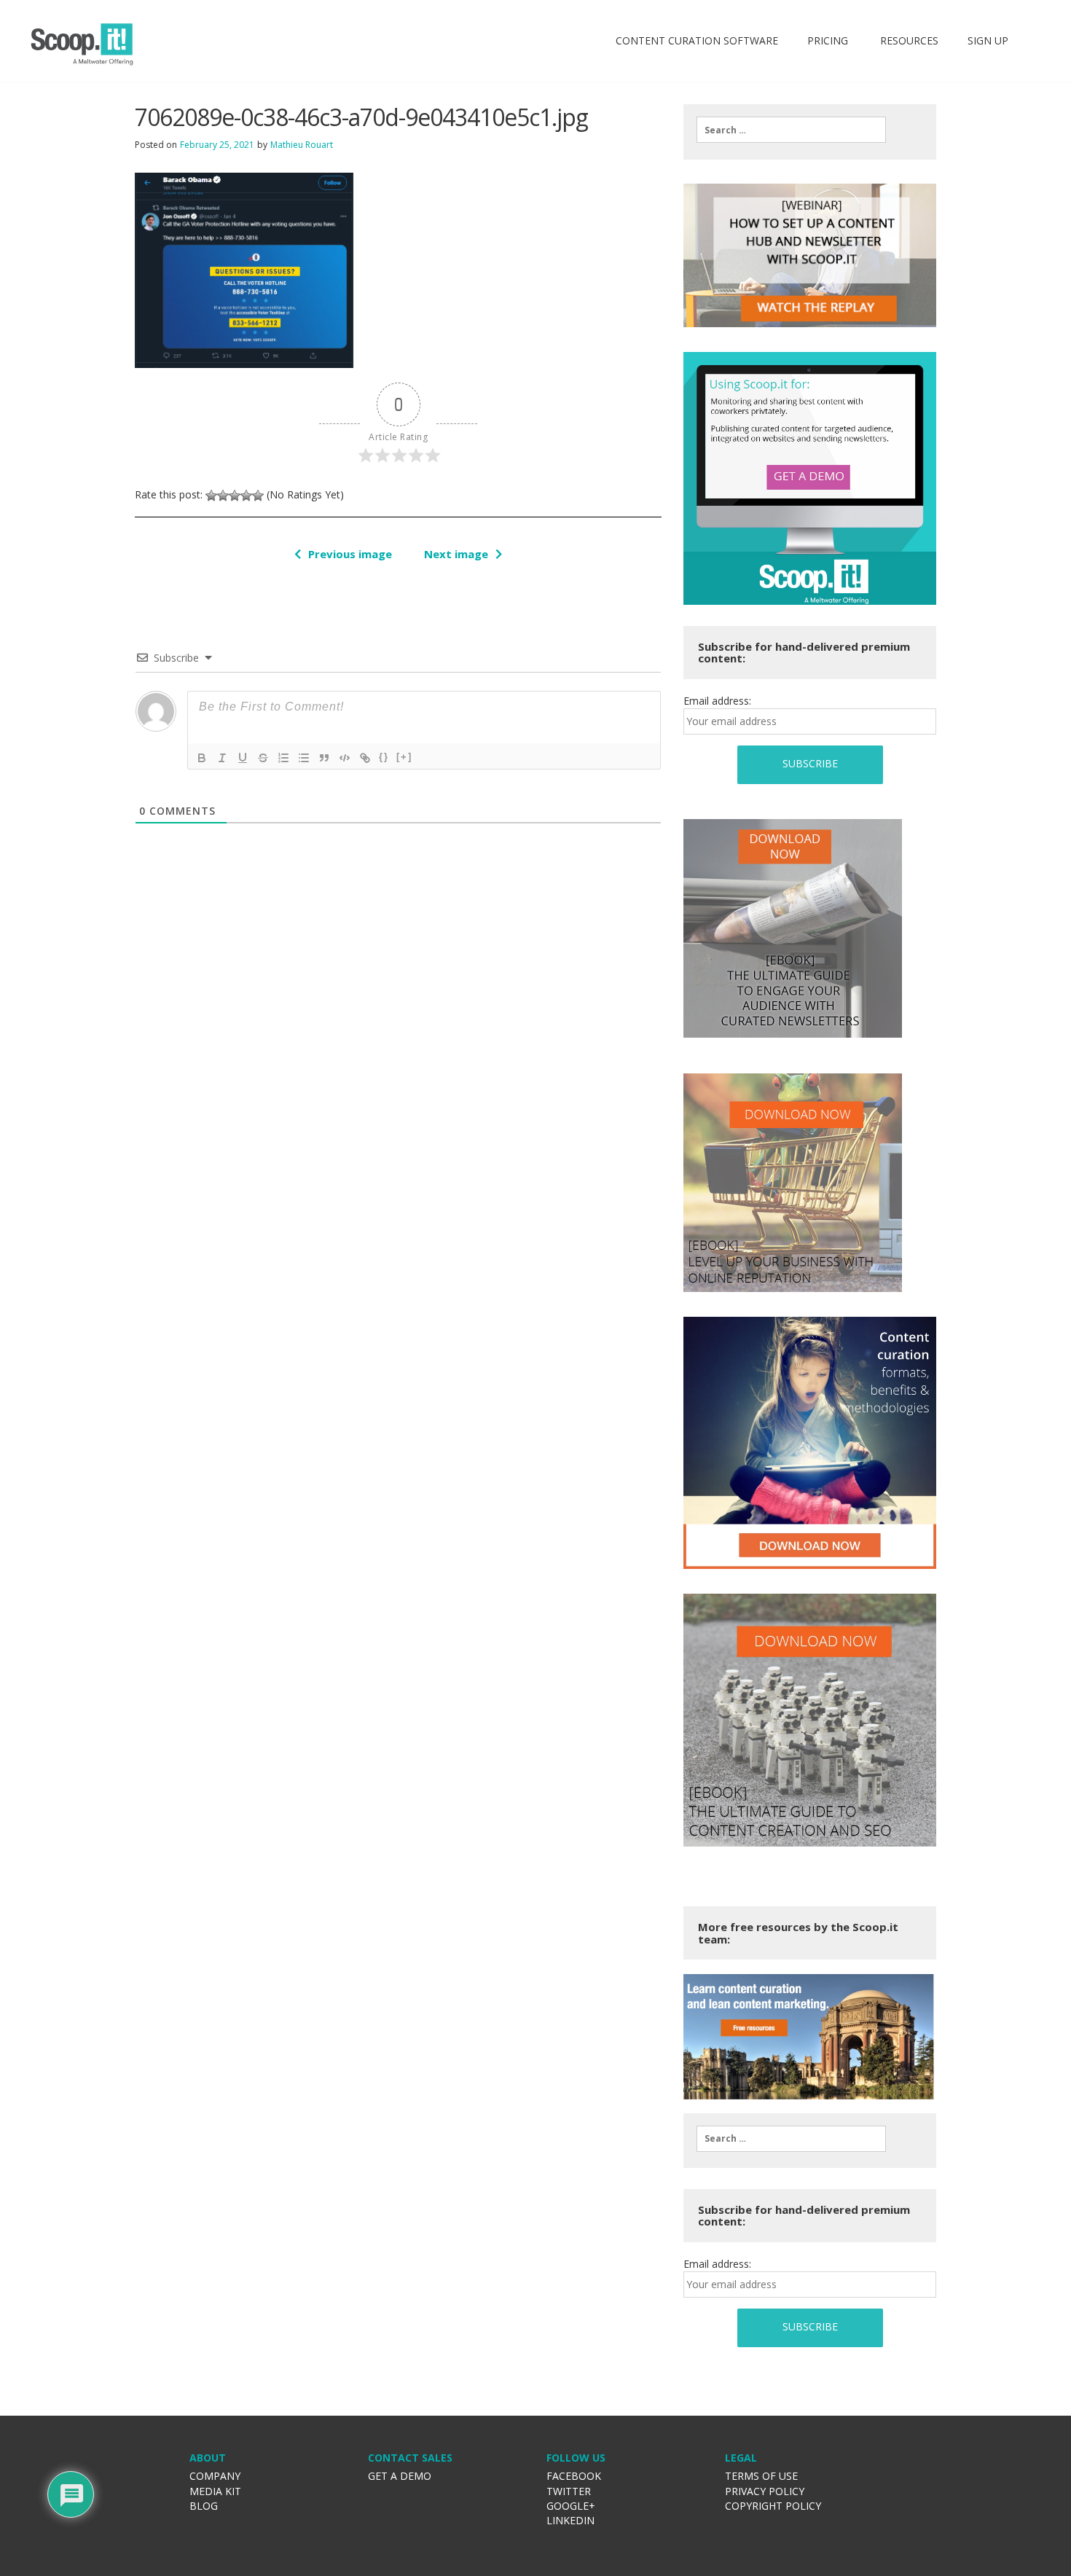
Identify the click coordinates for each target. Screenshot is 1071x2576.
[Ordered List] (283, 758)
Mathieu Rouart (302, 145)
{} (384, 757)
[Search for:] (791, 130)
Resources (908, 40)
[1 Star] (211, 496)
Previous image (350, 554)
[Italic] (222, 758)
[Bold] (202, 758)
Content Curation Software (697, 40)
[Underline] (243, 758)
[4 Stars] (246, 496)
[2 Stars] (223, 496)
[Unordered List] (304, 758)
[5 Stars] (258, 496)
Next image (456, 554)
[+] (404, 757)
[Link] (365, 758)
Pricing (828, 40)
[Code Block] (345, 758)
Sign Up (988, 40)
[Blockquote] (324, 758)
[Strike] (263, 758)
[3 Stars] (235, 496)
